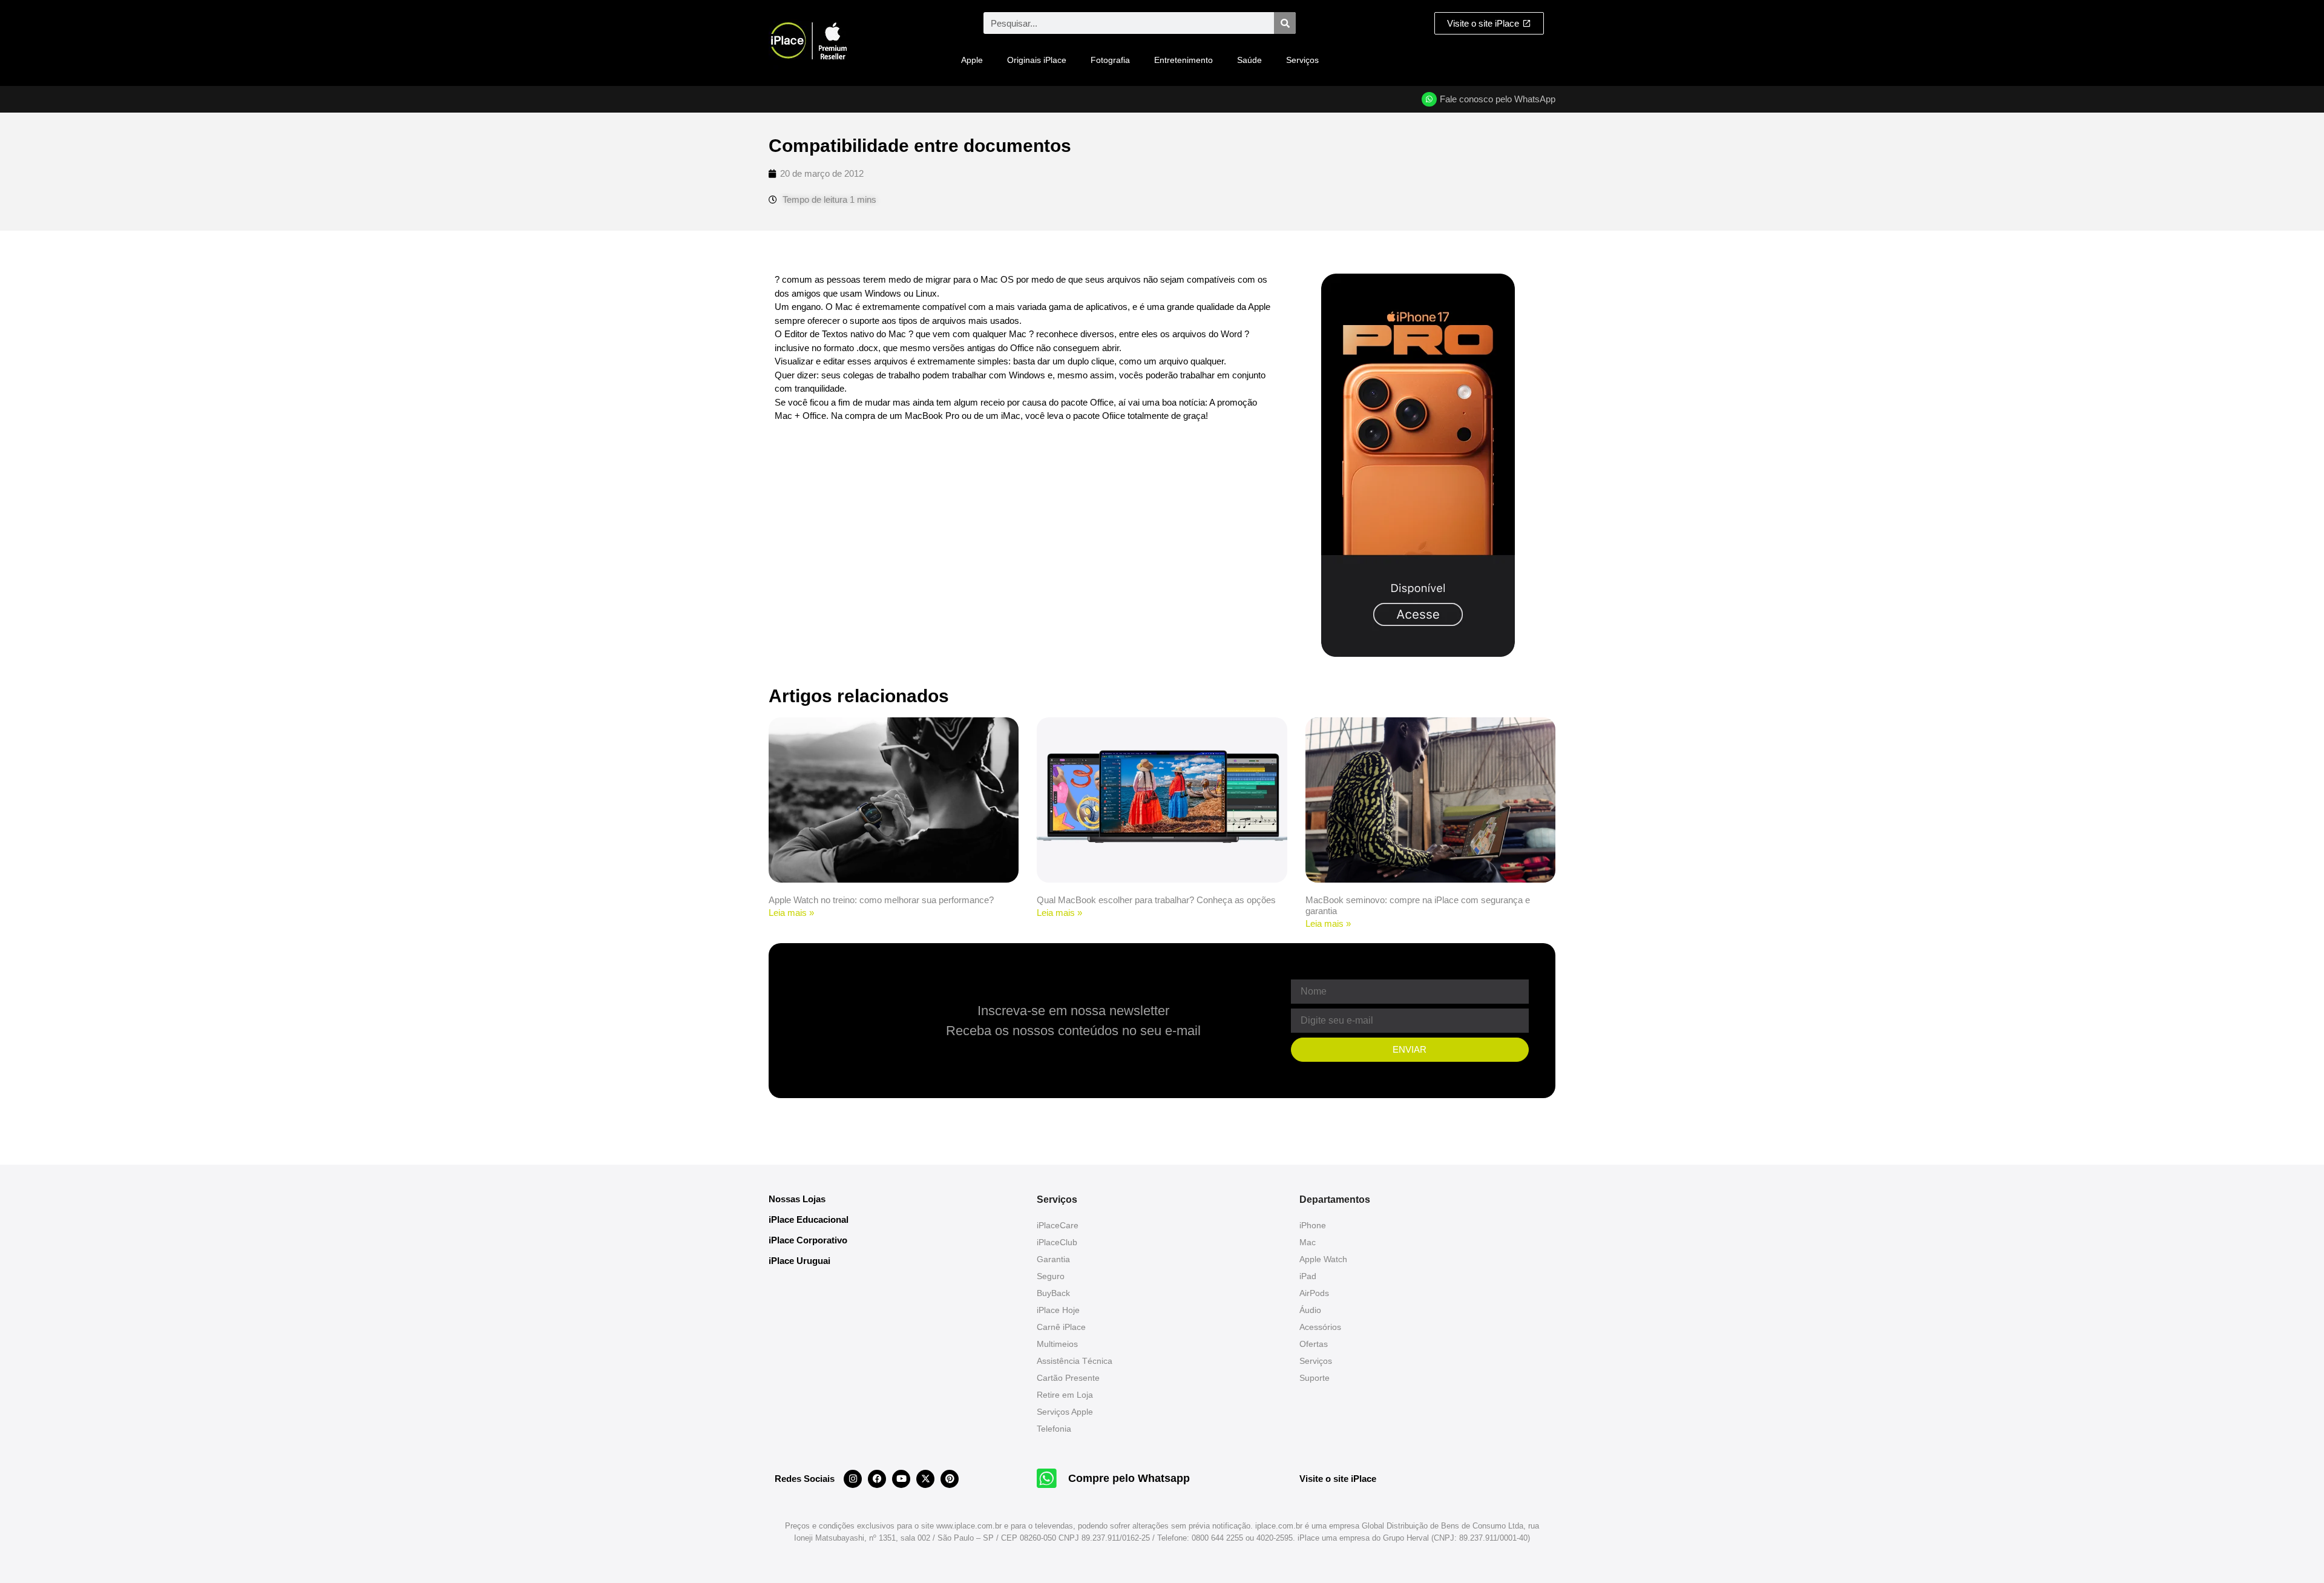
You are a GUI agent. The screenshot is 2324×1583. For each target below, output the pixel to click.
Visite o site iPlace (1338, 1479)
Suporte (1315, 1378)
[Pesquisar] (1285, 23)
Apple (972, 60)
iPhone (1313, 1225)
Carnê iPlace (1061, 1327)
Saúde (1249, 60)
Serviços (1302, 60)
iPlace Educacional (809, 1219)
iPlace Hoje (1058, 1310)
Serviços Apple (1065, 1412)
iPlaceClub (1057, 1242)
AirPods (1314, 1293)
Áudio (1310, 1310)
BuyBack (1053, 1293)
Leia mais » (791, 913)
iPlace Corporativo (808, 1240)
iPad (1308, 1276)
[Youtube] (901, 1479)
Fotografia (1110, 60)
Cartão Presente (1068, 1378)
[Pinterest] (950, 1479)
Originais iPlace (1037, 60)
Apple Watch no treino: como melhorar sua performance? (881, 900)
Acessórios (1320, 1327)
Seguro (1051, 1276)
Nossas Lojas (797, 1199)
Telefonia (1054, 1429)
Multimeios (1057, 1344)
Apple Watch (1323, 1259)
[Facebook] (877, 1479)
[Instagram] (853, 1479)
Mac (1308, 1242)
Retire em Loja (1065, 1395)
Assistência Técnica (1075, 1361)
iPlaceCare (1058, 1225)
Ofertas (1314, 1344)
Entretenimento (1183, 60)
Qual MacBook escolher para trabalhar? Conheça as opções (1156, 900)
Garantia (1053, 1259)
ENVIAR (1410, 1049)
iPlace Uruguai (799, 1261)
